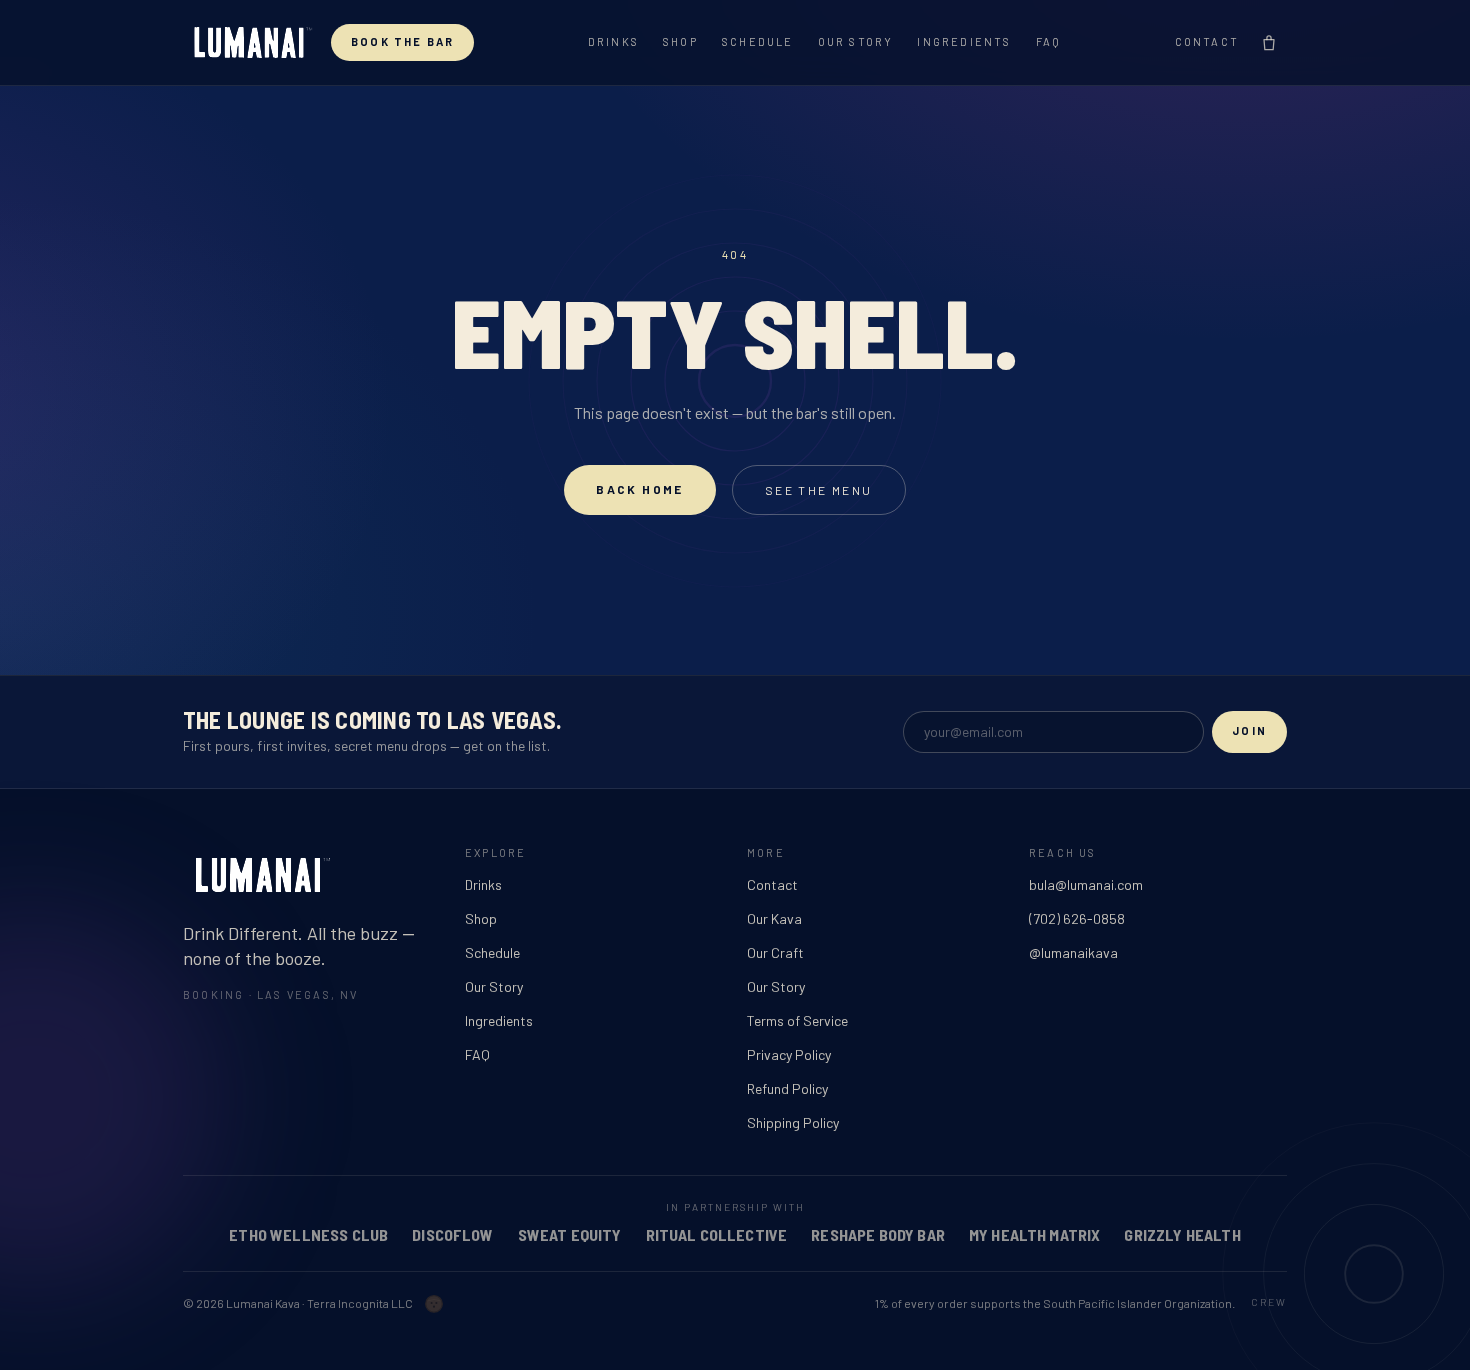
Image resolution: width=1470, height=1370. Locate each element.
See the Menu (819, 490)
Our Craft (775, 952)
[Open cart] (1269, 43)
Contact (1207, 41)
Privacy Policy (789, 1054)
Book (402, 41)
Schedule (758, 41)
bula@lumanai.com (1086, 884)
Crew (1269, 1302)
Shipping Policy (793, 1122)
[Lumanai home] (249, 42)
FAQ (1049, 41)
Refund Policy (787, 1088)
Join (1249, 730)
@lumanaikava (1073, 952)
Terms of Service (797, 1020)
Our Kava (774, 918)
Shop (680, 41)
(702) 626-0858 (1077, 918)
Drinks (613, 41)
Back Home (640, 489)
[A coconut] (434, 1303)
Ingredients (964, 41)
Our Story (856, 41)
